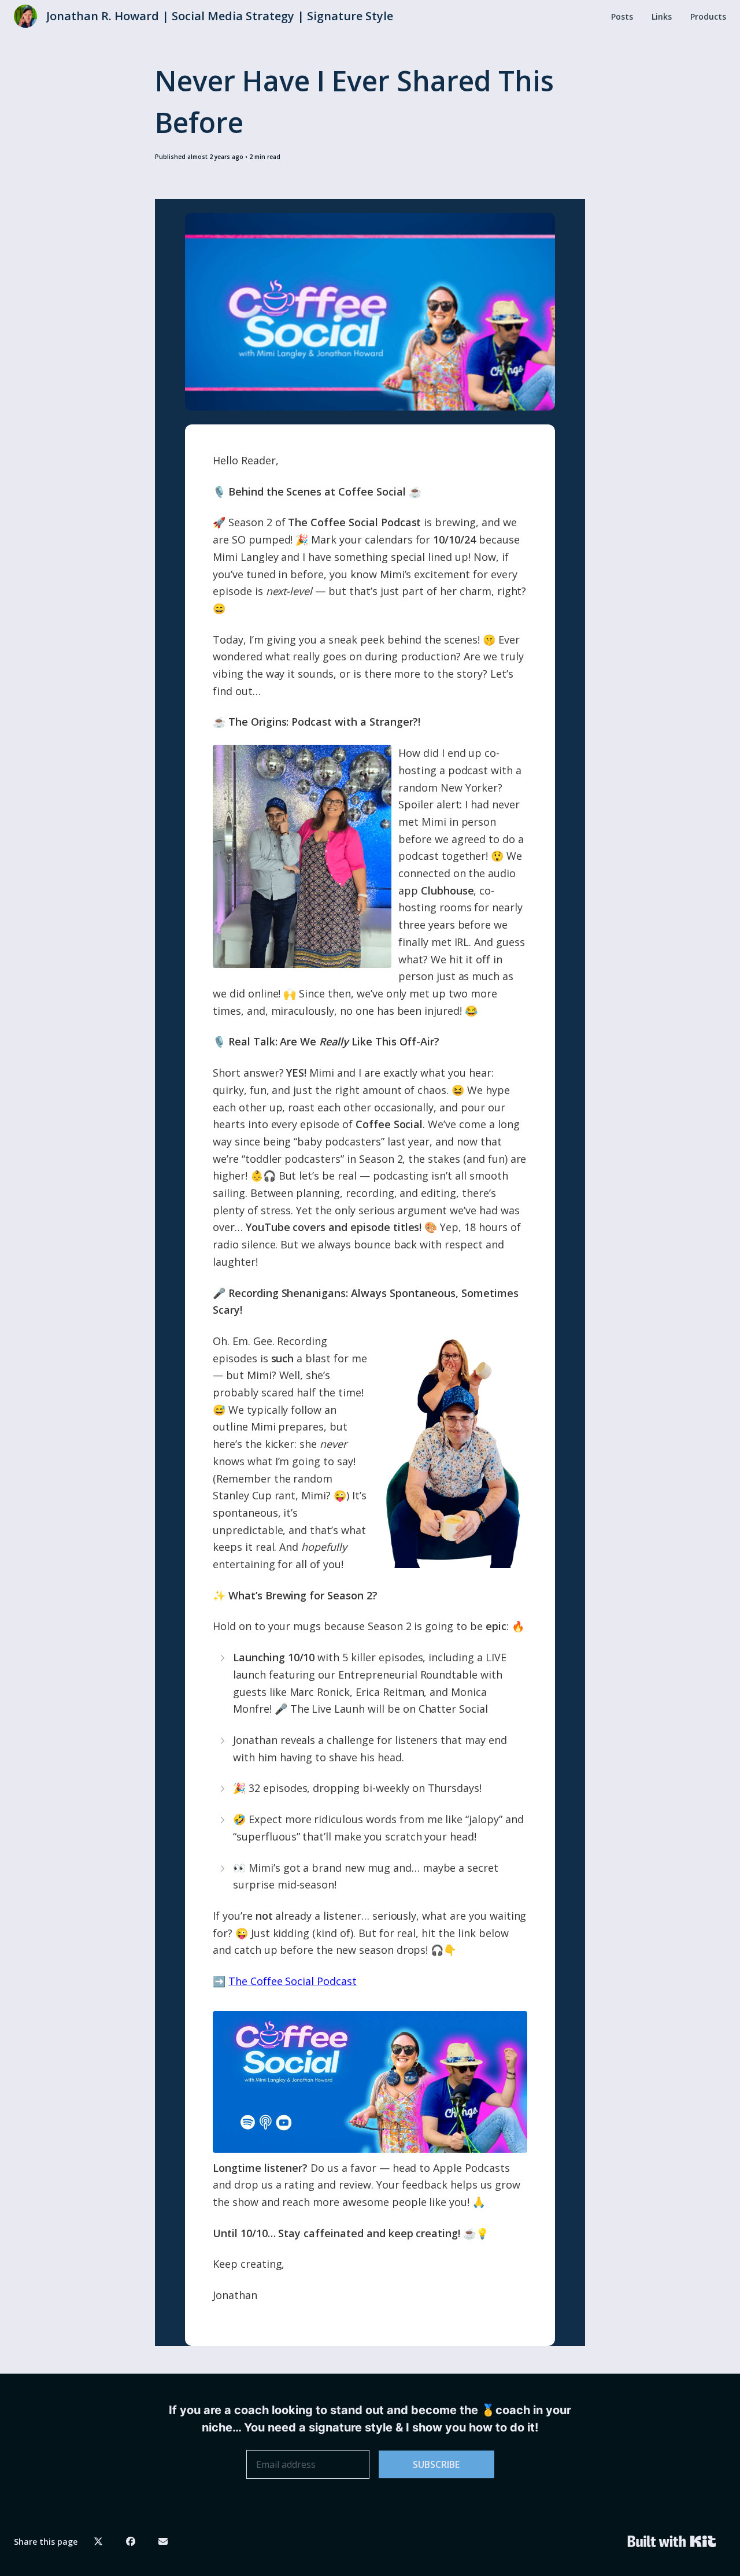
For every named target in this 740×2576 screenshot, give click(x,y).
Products (708, 16)
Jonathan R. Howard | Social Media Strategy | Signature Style (220, 16)
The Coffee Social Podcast (293, 1981)
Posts (622, 16)
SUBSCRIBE (436, 2464)
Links (662, 16)
